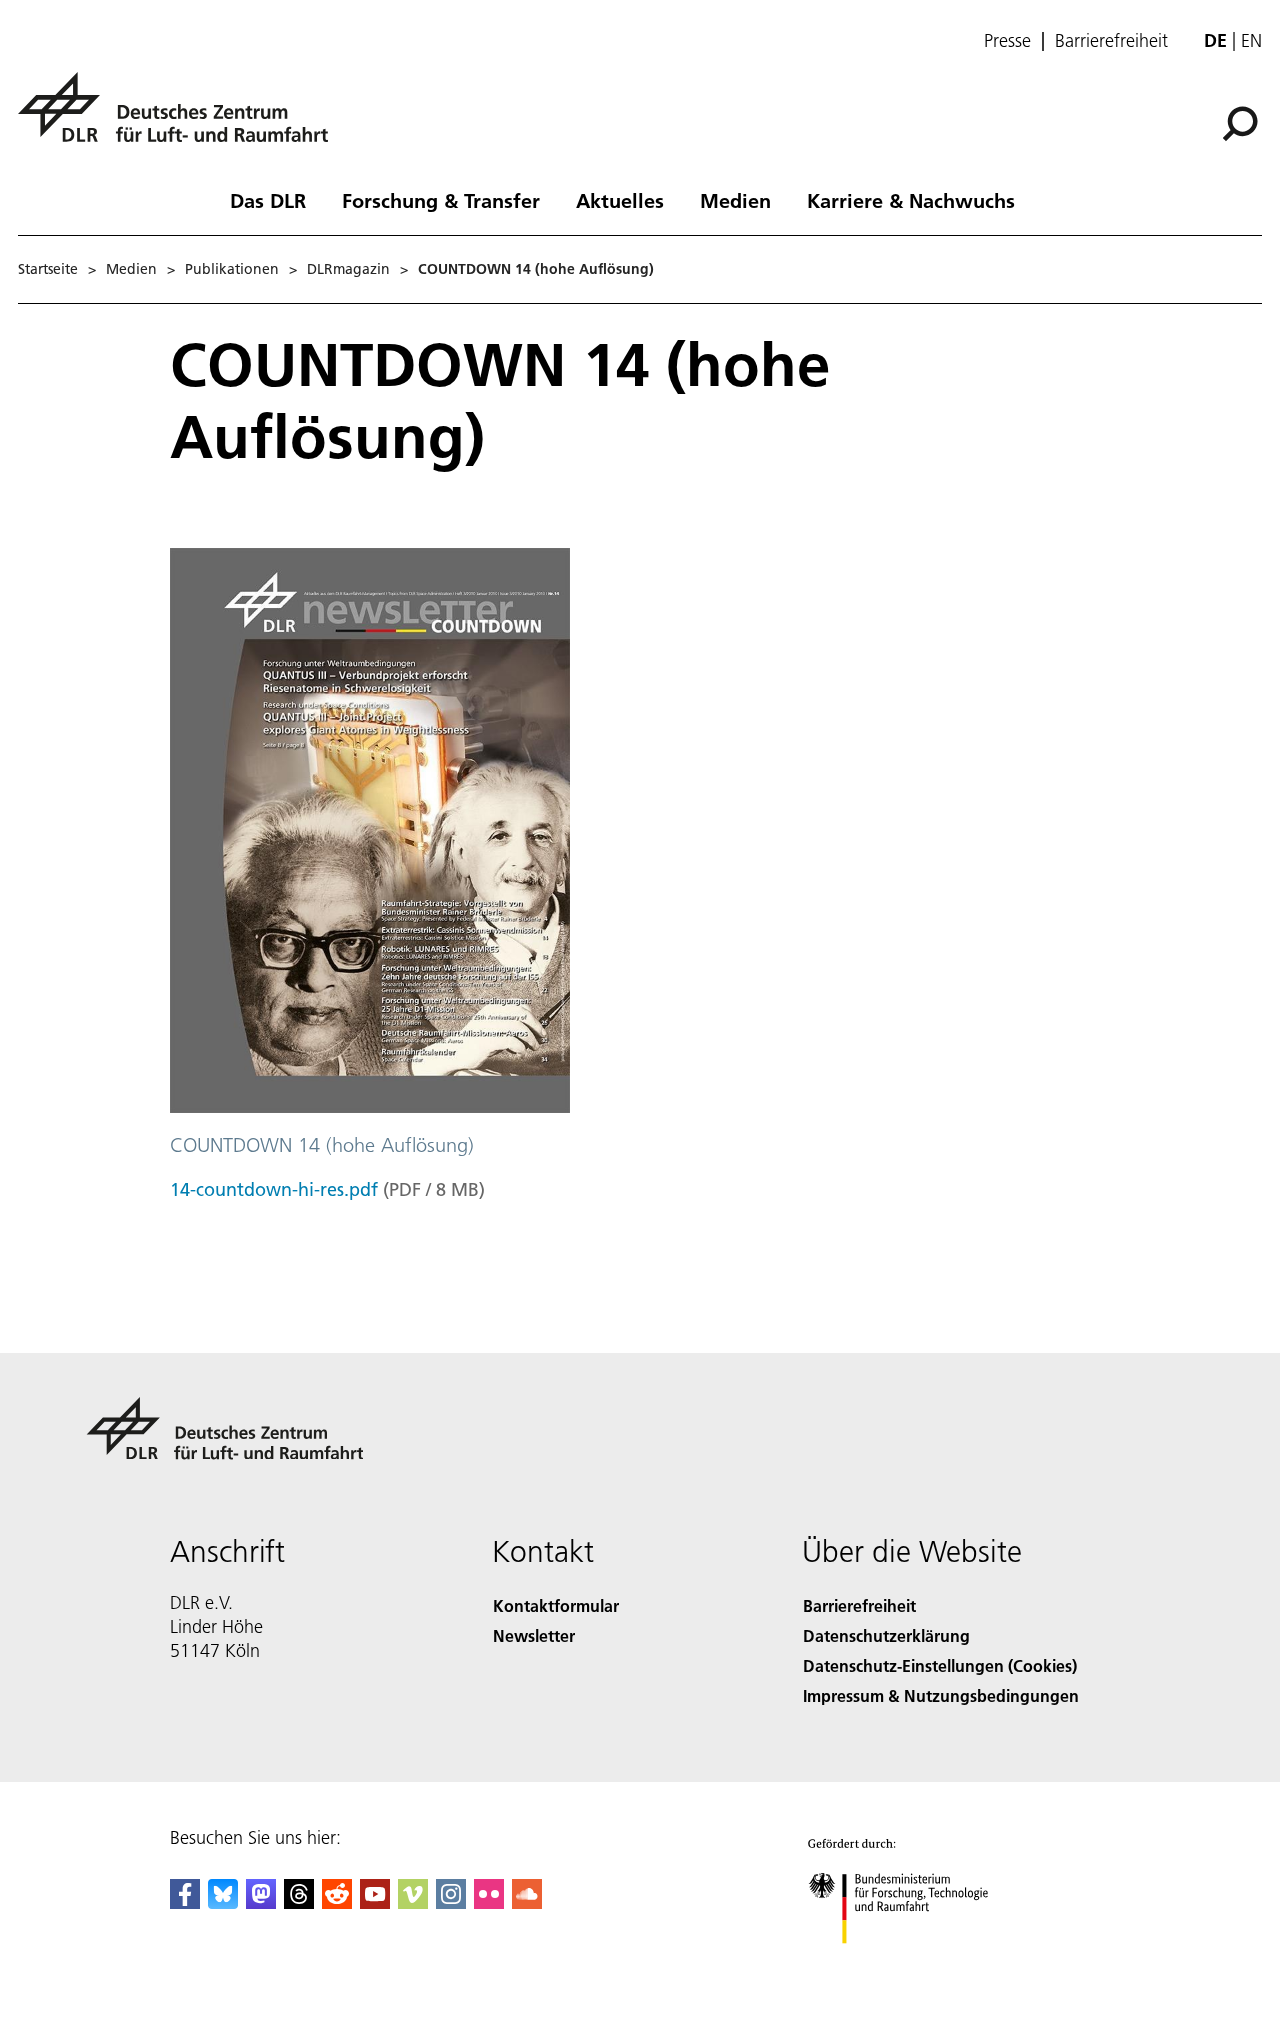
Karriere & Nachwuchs (911, 200)
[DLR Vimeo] (413, 1902)
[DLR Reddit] (337, 1902)
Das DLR (268, 200)
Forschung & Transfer (441, 200)
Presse (1007, 41)
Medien (735, 200)
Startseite (48, 269)
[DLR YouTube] (375, 1902)
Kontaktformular (556, 1605)
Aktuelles (620, 200)
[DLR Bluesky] (223, 1902)
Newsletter (534, 1635)
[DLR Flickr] (489, 1902)
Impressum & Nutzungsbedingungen (941, 1695)
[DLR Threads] (299, 1902)
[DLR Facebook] (185, 1902)
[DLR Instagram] (451, 1902)
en (1251, 40)
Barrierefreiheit (1111, 41)
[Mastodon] (261, 1902)
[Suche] (1242, 122)
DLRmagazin (348, 269)
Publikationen (232, 269)
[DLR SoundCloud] (527, 1902)
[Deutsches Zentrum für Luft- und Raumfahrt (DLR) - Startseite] (181, 118)
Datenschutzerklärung (886, 1635)
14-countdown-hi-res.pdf (274, 1189)
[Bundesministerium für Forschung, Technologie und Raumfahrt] (918, 1963)
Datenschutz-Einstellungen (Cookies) (940, 1665)
